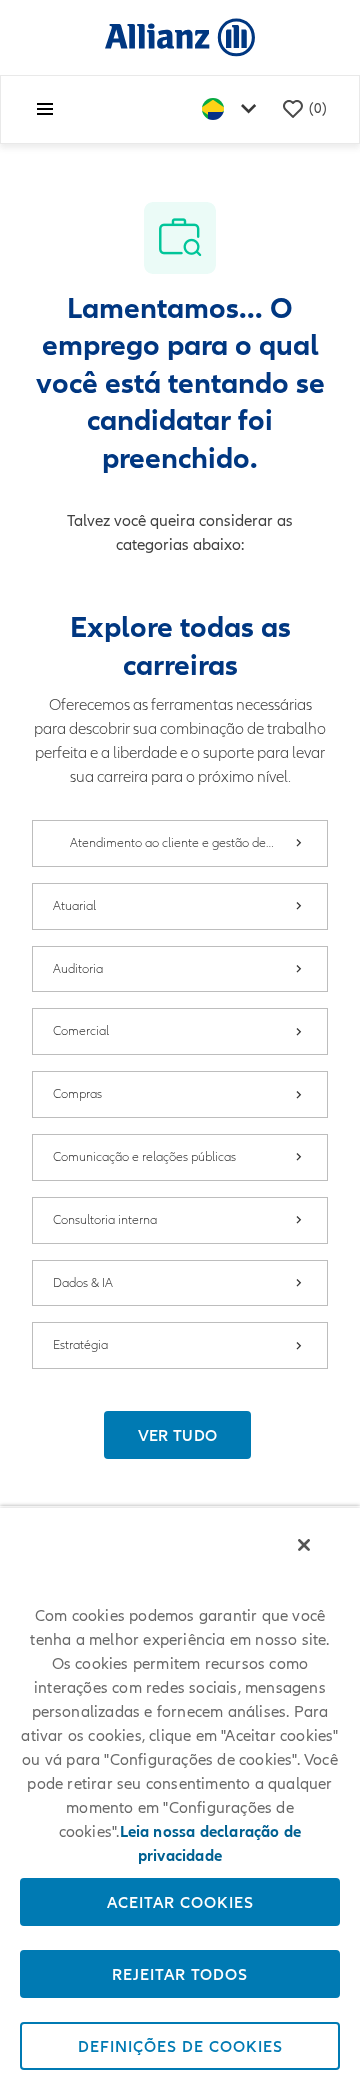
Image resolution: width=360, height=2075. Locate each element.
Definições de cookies (180, 2046)
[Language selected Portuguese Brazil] (233, 109)
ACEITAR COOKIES (180, 1902)
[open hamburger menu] (45, 109)
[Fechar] (304, 1545)
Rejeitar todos (180, 1974)
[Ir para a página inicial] (180, 36)
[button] (178, 1435)
